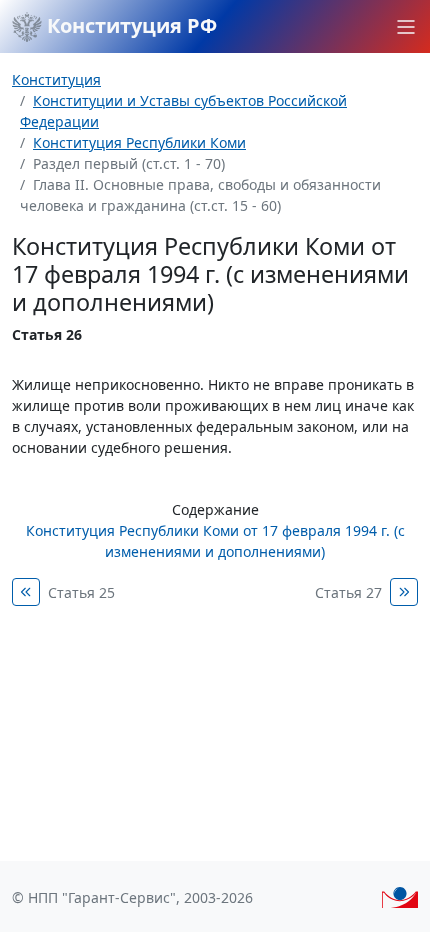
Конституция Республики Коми (139, 142)
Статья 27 (348, 592)
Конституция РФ (129, 25)
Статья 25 (81, 592)
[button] (406, 27)
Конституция (56, 79)
